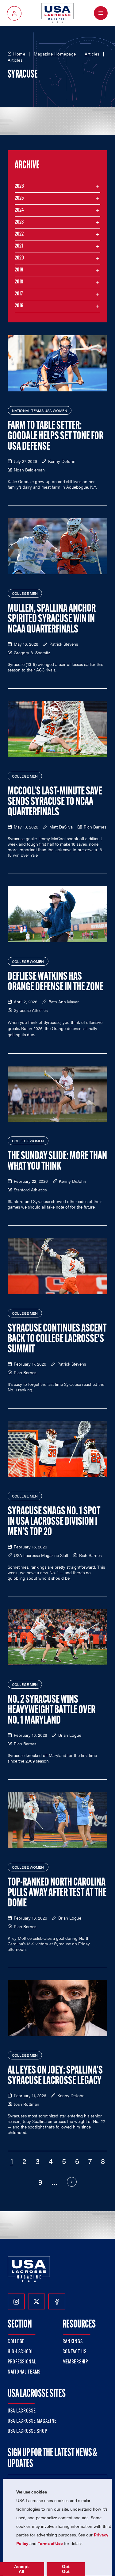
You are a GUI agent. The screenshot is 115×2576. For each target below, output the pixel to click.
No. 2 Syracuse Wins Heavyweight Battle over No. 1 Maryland (52, 1710)
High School (21, 2352)
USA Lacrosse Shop (27, 2432)
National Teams (24, 2372)
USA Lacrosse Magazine (32, 2421)
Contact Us (75, 2352)
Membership (75, 2362)
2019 (19, 270)
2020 (19, 258)
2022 (19, 234)
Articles (92, 54)
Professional (22, 2362)
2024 (19, 210)
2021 (19, 246)
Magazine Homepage (55, 54)
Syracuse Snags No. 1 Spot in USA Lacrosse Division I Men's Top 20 (54, 1522)
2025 (19, 198)
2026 (19, 186)
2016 (19, 306)
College (16, 2342)
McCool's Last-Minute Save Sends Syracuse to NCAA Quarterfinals (55, 802)
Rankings (73, 2342)
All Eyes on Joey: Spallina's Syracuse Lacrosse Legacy (55, 2076)
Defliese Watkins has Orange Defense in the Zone (56, 982)
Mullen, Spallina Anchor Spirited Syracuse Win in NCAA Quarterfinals (52, 619)
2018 (19, 282)
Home (19, 54)
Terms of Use (50, 2543)
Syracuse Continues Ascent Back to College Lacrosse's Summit (57, 1339)
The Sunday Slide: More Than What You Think (57, 1162)
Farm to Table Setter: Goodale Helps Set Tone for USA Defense (56, 436)
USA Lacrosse (22, 2411)
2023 (19, 222)
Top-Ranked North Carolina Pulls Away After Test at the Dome (57, 1893)
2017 (19, 294)
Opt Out (66, 2569)
